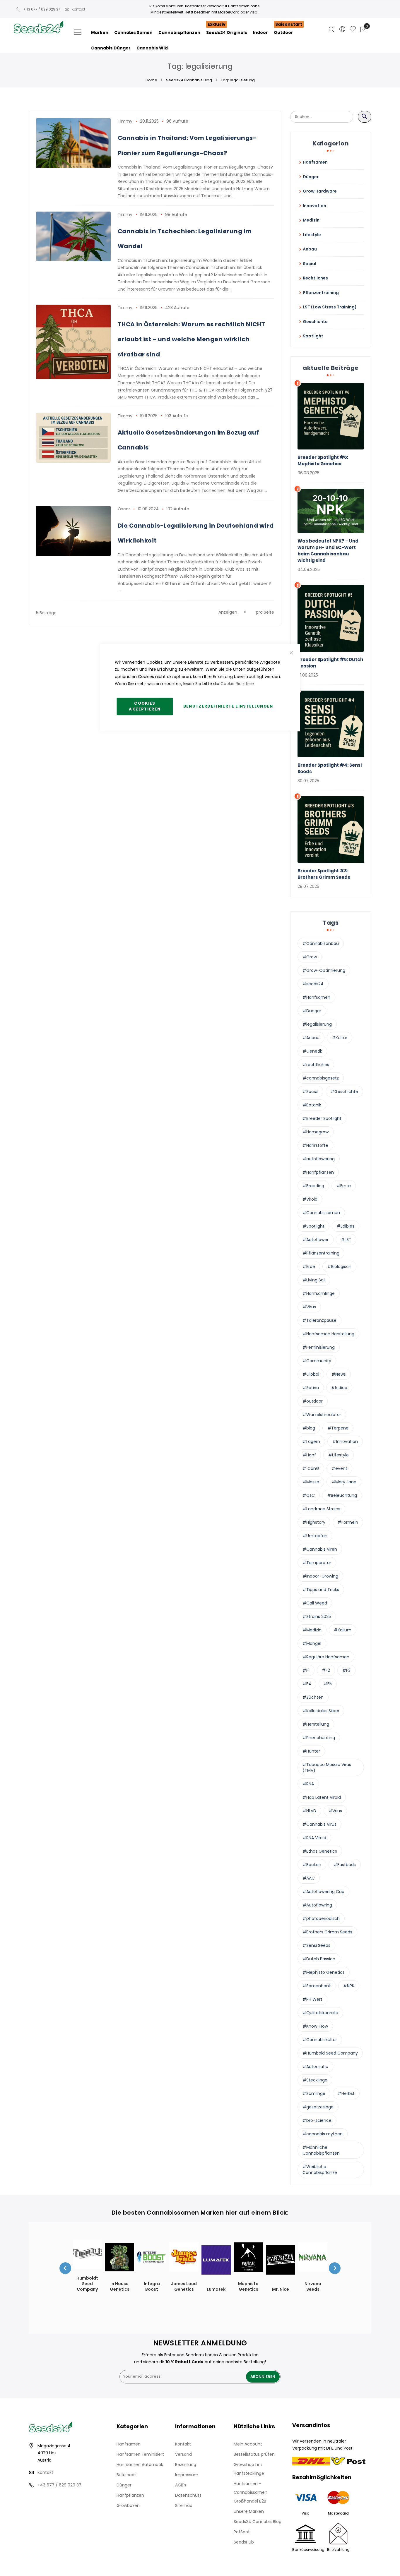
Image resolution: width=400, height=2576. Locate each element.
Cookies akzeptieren (145, 706)
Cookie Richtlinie (237, 684)
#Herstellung (316, 1724)
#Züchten (313, 1697)
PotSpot (242, 2532)
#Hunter (311, 1751)
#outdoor (313, 1401)
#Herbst (346, 2093)
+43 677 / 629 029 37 (42, 9)
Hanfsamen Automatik (140, 2465)
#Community (317, 1361)
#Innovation (345, 1441)
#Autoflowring (317, 1905)
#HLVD (309, 1811)
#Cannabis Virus (319, 1824)
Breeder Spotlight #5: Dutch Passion (330, 663)
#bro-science (317, 2120)
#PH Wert (312, 1999)
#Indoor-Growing (320, 1576)
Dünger (124, 2485)
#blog (309, 1428)
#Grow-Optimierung (324, 970)
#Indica (339, 1388)
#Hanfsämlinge (319, 1293)
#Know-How (315, 2026)
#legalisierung (317, 1024)
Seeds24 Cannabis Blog (189, 80)
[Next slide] (335, 2268)
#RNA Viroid (314, 1838)
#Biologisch (339, 1266)
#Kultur (340, 1038)
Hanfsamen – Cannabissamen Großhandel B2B (251, 2492)
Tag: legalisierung (238, 80)
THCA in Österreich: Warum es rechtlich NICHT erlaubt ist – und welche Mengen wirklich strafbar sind (192, 339)
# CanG (311, 1468)
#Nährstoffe (315, 1145)
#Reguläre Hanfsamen (326, 1657)
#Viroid (310, 1199)
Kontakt (78, 9)
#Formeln (348, 1522)
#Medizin (312, 1630)
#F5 (328, 1684)
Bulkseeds (127, 2475)
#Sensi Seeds (316, 1945)
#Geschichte (344, 1092)
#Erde (309, 1266)
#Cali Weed (315, 1603)
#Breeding (313, 1186)
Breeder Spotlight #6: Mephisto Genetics (323, 460)
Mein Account (248, 2444)
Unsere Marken (249, 2511)
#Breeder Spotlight (322, 1118)
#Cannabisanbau (321, 943)
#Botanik (312, 1105)
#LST (346, 1240)
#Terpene (338, 1428)
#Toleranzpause (319, 1320)
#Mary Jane (344, 1482)
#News (339, 1374)
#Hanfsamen (316, 997)
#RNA (308, 1784)
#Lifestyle (339, 1455)
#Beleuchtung (342, 1495)
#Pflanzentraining (321, 1253)
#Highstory (314, 1522)
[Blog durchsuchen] (365, 117)
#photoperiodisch (321, 1918)
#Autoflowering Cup (323, 1892)
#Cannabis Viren (320, 1549)
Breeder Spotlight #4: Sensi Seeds (330, 768)
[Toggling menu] (78, 32)
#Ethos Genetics (320, 1851)
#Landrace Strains (321, 1509)
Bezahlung (186, 2465)
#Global (311, 1374)
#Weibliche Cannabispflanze (320, 2170)
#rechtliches (316, 1065)
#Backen (312, 1865)
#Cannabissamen (321, 1213)
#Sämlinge (314, 2093)
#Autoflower (316, 1240)
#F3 (346, 1670)
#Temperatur (317, 1563)
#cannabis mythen (323, 2134)
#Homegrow (316, 1132)
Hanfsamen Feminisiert (140, 2454)
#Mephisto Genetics (324, 1972)
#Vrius (335, 1811)
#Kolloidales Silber (321, 1711)
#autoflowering (319, 1159)
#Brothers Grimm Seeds (327, 1932)
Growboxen (128, 2505)
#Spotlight (313, 1226)
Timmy (125, 121)
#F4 (307, 1684)
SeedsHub (244, 2542)
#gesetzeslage (318, 2107)
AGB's (181, 2485)
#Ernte (344, 1186)
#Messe (311, 1482)
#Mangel (312, 1643)
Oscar (124, 509)
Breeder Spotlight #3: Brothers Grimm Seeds (324, 874)
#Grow (310, 957)
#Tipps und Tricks (321, 1590)
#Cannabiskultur (320, 2040)
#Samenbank (317, 1986)
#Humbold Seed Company (330, 2053)
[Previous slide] (65, 2268)
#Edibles (346, 1226)
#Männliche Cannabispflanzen (321, 2150)
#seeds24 (313, 984)
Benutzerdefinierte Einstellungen (228, 706)
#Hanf (309, 1455)
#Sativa (311, 1388)
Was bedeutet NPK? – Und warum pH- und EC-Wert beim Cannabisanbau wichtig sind (328, 551)
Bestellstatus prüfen (254, 2454)
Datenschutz (188, 2495)
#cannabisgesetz (321, 1078)
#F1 (306, 1670)
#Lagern (311, 1441)
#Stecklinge (315, 2080)
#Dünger (312, 1011)
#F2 (326, 1670)
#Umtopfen (315, 1536)
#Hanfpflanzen (318, 1172)
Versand (183, 2454)
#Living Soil (314, 1280)
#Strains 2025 (317, 1616)
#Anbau (311, 1038)
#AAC (309, 1878)
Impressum (187, 2475)
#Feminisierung (319, 1347)
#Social (310, 1092)
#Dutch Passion (319, 1959)
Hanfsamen (129, 2444)
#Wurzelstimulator (322, 1415)
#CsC (309, 1495)
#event (339, 1468)
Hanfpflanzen (130, 2495)
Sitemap (184, 2505)
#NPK (349, 1986)
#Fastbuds (345, 1865)
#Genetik (312, 1051)
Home (151, 80)
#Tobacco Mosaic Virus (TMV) (327, 1767)
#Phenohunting (319, 1738)
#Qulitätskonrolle (320, 2013)
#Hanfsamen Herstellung (328, 1334)
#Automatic (315, 2067)
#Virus (309, 1307)
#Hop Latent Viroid (322, 1797)
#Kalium (343, 1630)
